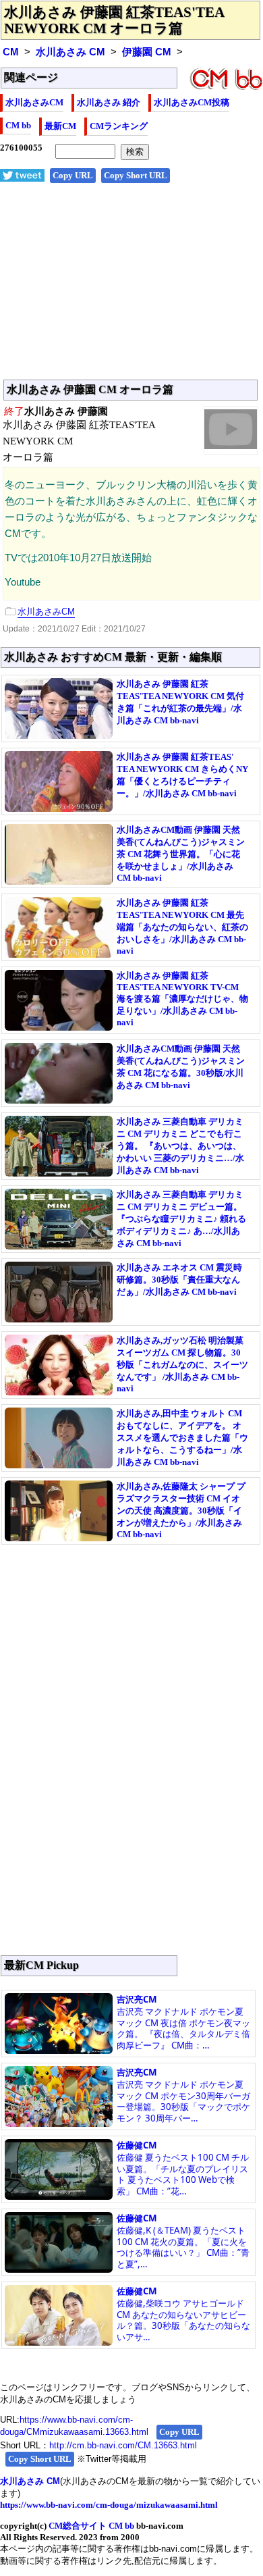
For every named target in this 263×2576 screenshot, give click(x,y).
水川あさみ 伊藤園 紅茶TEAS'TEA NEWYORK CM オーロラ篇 (114, 20)
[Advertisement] (131, 288)
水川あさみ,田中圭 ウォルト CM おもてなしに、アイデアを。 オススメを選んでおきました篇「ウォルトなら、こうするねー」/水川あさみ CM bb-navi (182, 1438)
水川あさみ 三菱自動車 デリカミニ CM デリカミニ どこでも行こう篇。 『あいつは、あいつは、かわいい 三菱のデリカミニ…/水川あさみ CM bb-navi (180, 1146)
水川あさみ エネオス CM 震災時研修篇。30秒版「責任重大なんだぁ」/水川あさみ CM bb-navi (179, 1280)
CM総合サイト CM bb (91, 2526)
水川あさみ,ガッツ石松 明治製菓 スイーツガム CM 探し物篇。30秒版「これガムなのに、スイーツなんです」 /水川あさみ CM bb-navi (182, 1364)
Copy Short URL (136, 175)
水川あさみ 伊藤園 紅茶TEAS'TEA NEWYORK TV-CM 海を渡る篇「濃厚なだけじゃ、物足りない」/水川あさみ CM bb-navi (182, 999)
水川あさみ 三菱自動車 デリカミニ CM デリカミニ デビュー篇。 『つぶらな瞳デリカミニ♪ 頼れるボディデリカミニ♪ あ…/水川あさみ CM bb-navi (181, 1219)
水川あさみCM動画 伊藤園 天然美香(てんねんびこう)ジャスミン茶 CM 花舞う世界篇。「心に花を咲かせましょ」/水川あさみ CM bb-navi (181, 854)
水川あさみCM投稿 (192, 102)
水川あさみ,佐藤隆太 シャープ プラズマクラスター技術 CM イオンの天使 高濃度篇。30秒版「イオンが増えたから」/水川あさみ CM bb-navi (181, 1510)
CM (11, 52)
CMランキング (119, 126)
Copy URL (73, 175)
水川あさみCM (34, 102)
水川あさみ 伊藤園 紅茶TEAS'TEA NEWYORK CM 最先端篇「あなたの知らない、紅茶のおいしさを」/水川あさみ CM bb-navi (182, 927)
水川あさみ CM (70, 52)
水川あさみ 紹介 (109, 102)
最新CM (60, 126)
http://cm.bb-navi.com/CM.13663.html (123, 2445)
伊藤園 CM (147, 52)
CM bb (18, 125)
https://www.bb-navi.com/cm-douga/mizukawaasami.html (109, 2505)
